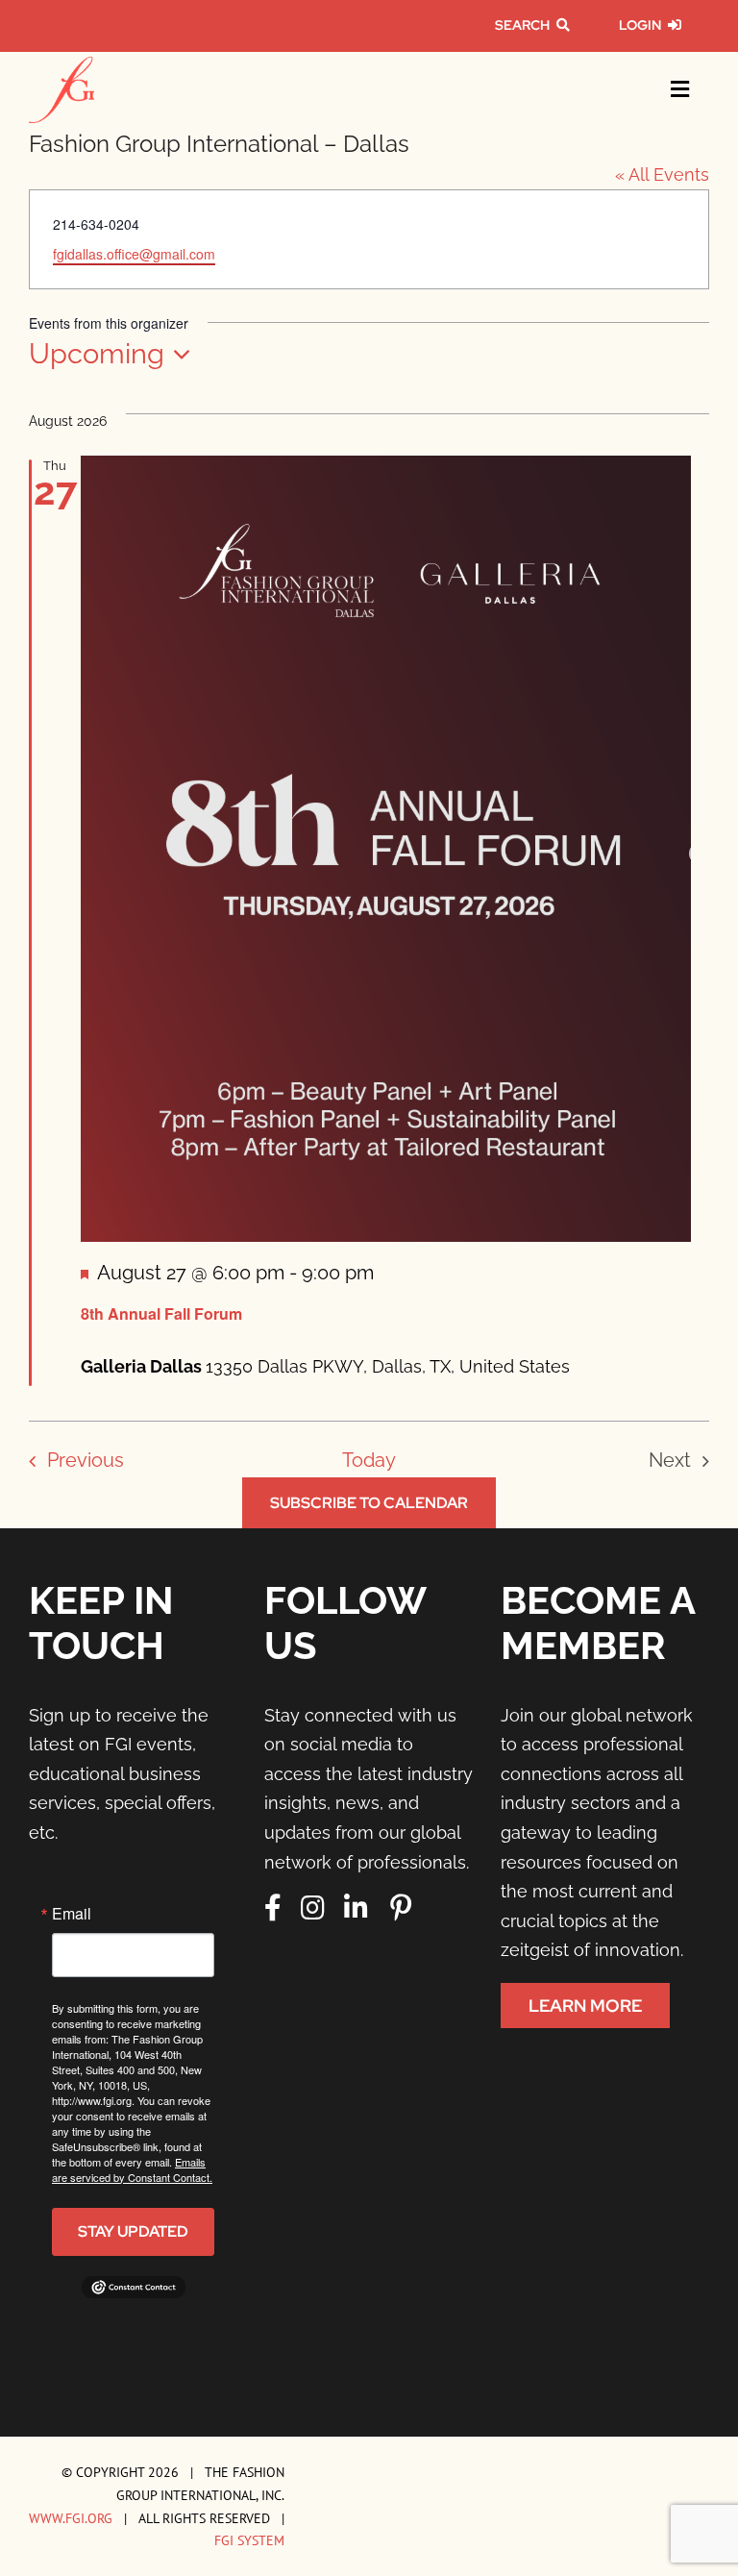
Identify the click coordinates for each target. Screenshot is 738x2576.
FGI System (249, 2540)
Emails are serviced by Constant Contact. (132, 2169)
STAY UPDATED (133, 2231)
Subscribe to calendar (369, 1503)
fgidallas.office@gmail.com (134, 254)
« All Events (662, 174)
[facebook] (273, 1908)
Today (369, 1460)
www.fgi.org (71, 2518)
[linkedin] (356, 1908)
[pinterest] (401, 1908)
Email (72, 1914)
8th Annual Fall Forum (161, 1313)
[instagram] (313, 1908)
